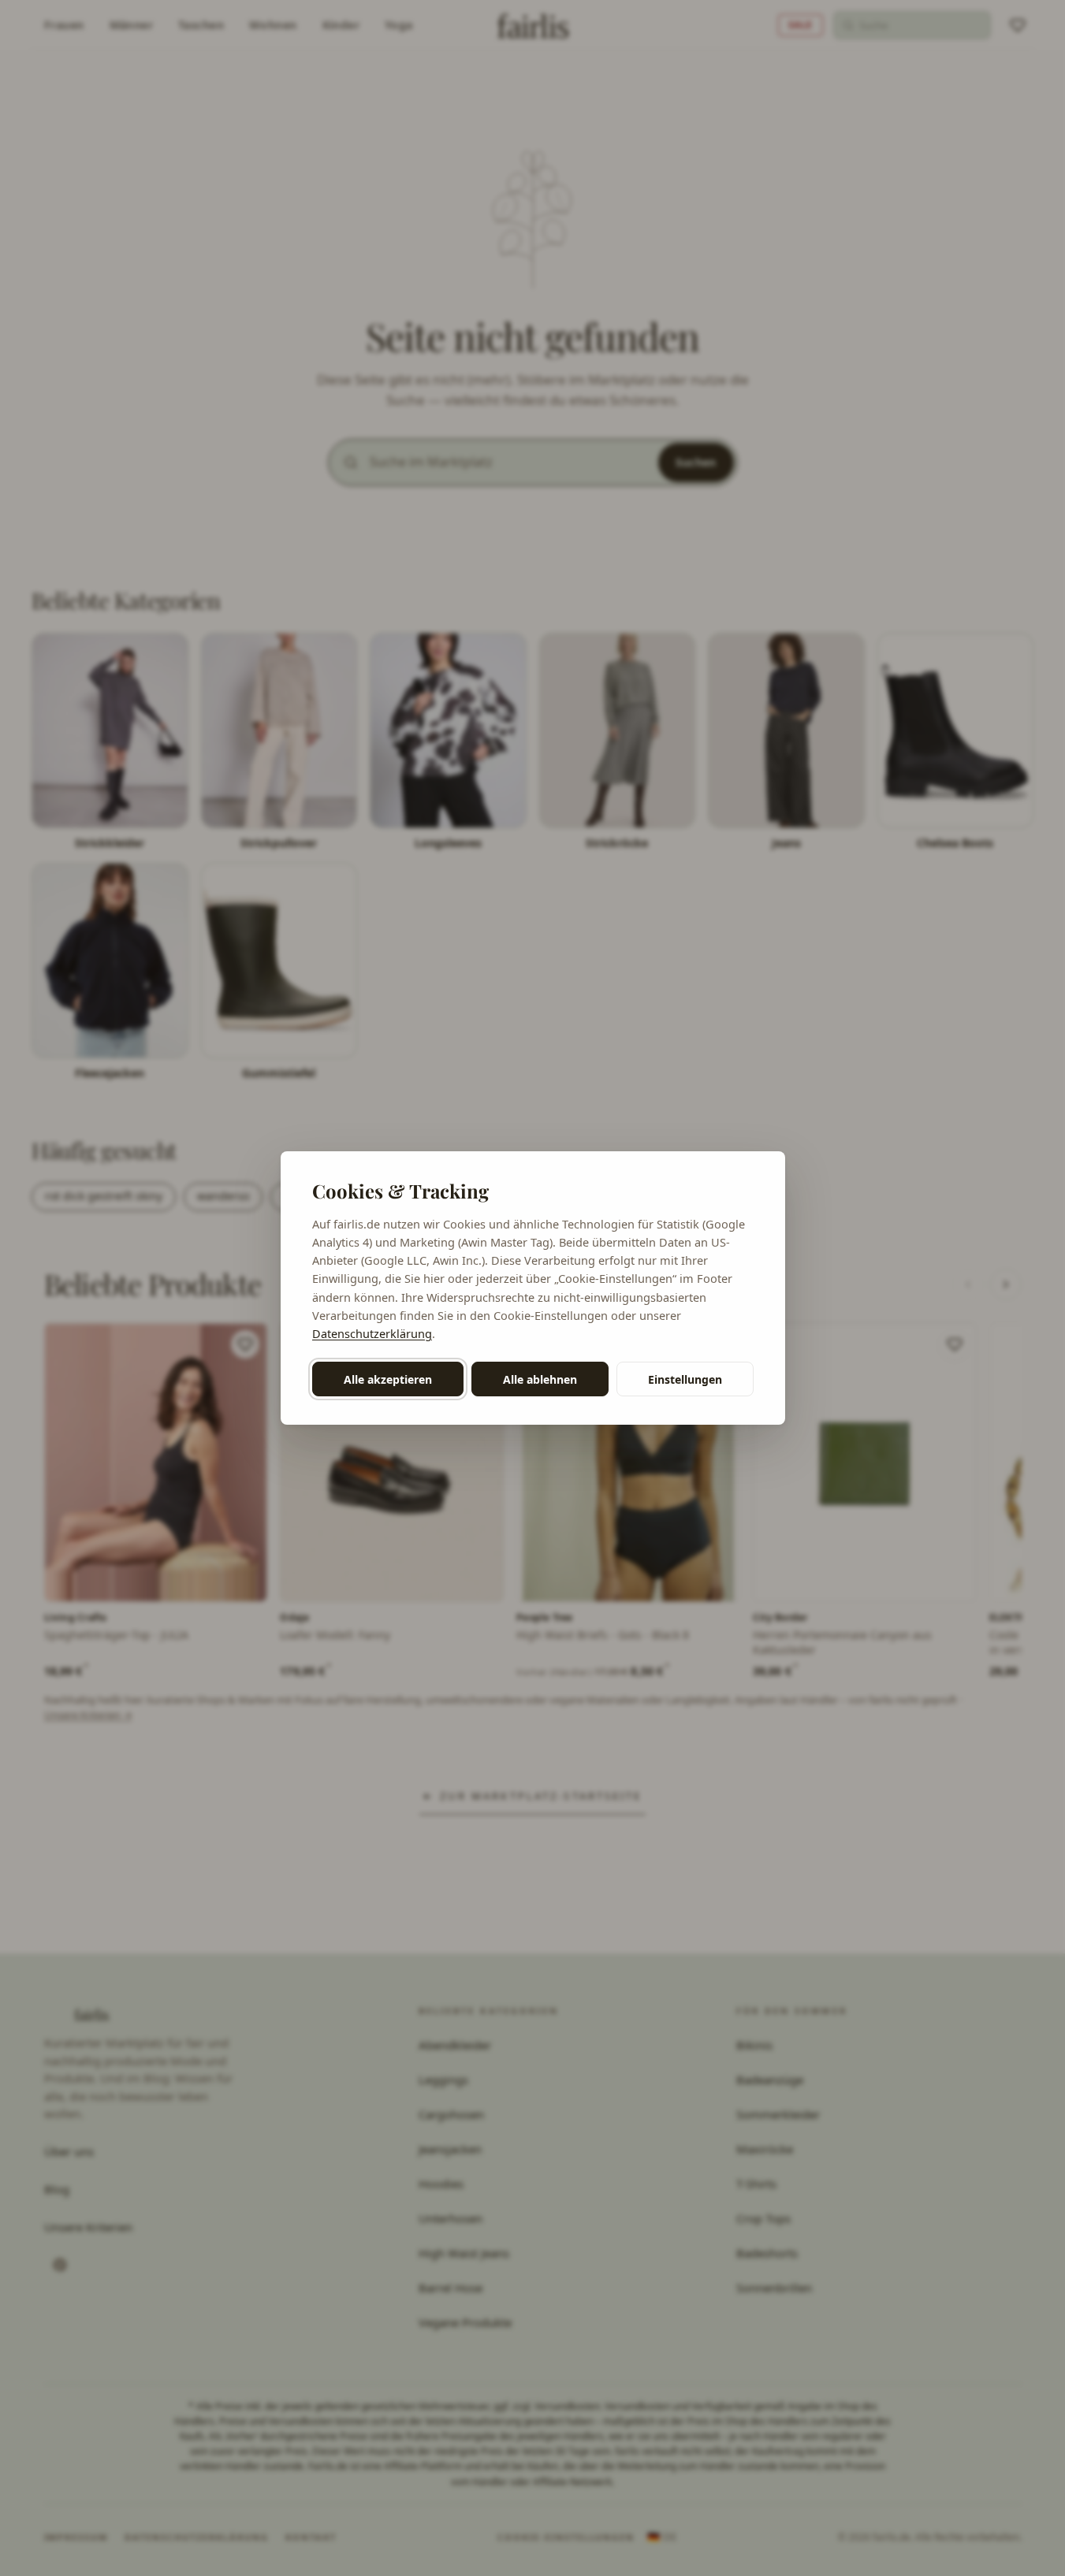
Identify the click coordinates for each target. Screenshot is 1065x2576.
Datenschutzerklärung (372, 1333)
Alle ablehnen (540, 1379)
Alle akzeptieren (388, 1379)
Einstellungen (685, 1379)
